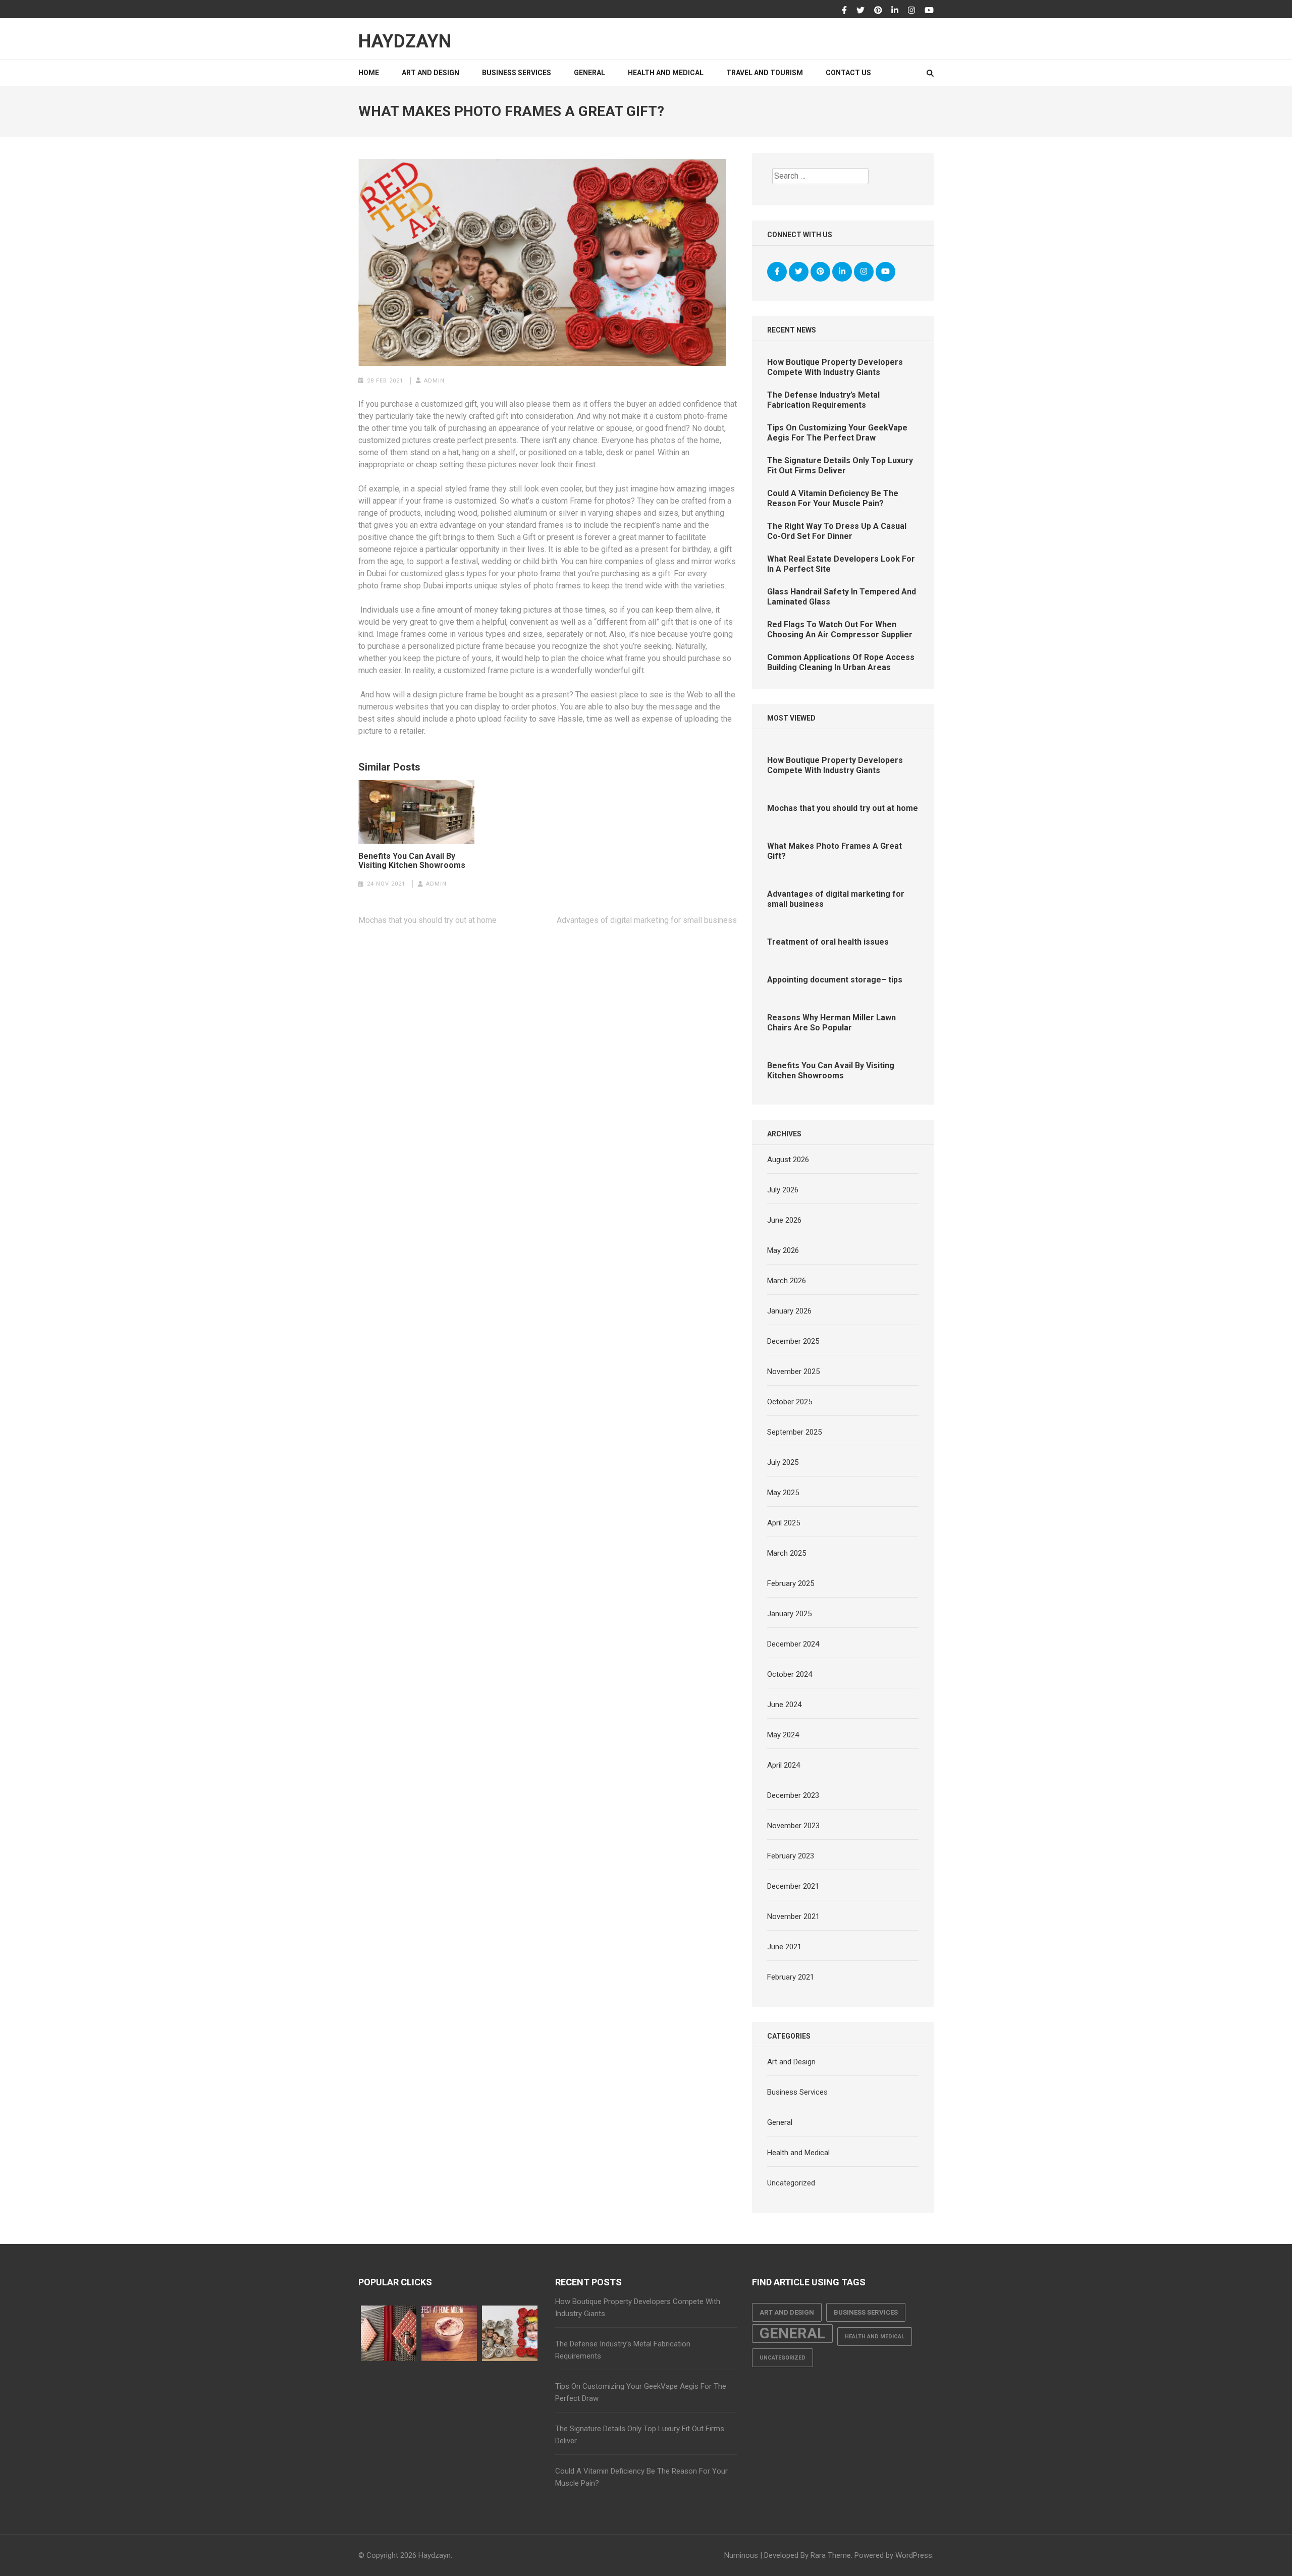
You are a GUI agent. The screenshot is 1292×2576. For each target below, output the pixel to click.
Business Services (517, 73)
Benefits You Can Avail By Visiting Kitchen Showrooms (412, 861)
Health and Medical (666, 73)
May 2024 (783, 1735)
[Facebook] (844, 11)
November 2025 (793, 1372)
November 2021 (793, 1916)
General (589, 73)
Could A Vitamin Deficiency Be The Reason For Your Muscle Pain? (833, 498)
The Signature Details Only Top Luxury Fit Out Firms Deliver (840, 465)
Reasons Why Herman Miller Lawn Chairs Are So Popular (831, 1023)
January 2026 (789, 1311)
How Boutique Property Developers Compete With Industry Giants (835, 367)
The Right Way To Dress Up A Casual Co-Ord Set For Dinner (837, 531)
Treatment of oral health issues (828, 942)
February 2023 (791, 1856)
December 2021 (793, 1886)
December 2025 (793, 1341)
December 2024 (793, 1644)
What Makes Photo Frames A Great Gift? (835, 851)
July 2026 (783, 1190)
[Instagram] (911, 11)
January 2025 (789, 1614)
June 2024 (784, 1705)
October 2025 (790, 1402)
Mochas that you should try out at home (427, 920)
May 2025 (783, 1493)
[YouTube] (929, 11)
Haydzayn (405, 41)
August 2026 (788, 1160)
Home (369, 73)
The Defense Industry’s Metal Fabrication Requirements (823, 400)
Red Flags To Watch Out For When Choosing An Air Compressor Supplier (840, 629)
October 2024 (790, 1674)
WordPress (914, 2555)
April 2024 (784, 1765)
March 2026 (787, 1281)
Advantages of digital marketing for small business (647, 920)
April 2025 (784, 1523)
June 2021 (784, 1947)
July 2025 (783, 1462)
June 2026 (784, 1220)
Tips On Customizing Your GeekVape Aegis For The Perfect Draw (837, 433)
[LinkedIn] (895, 11)
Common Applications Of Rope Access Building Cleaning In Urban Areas (841, 662)
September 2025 (794, 1432)
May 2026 (783, 1250)
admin (434, 381)
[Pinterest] (878, 11)
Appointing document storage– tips (835, 980)
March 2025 (787, 1553)
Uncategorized (791, 2183)
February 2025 (791, 1583)
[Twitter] (860, 11)
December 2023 (793, 1795)
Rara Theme (831, 2555)
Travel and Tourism (765, 73)
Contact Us (848, 73)
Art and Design (430, 73)
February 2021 (791, 1977)
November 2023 (793, 1826)
